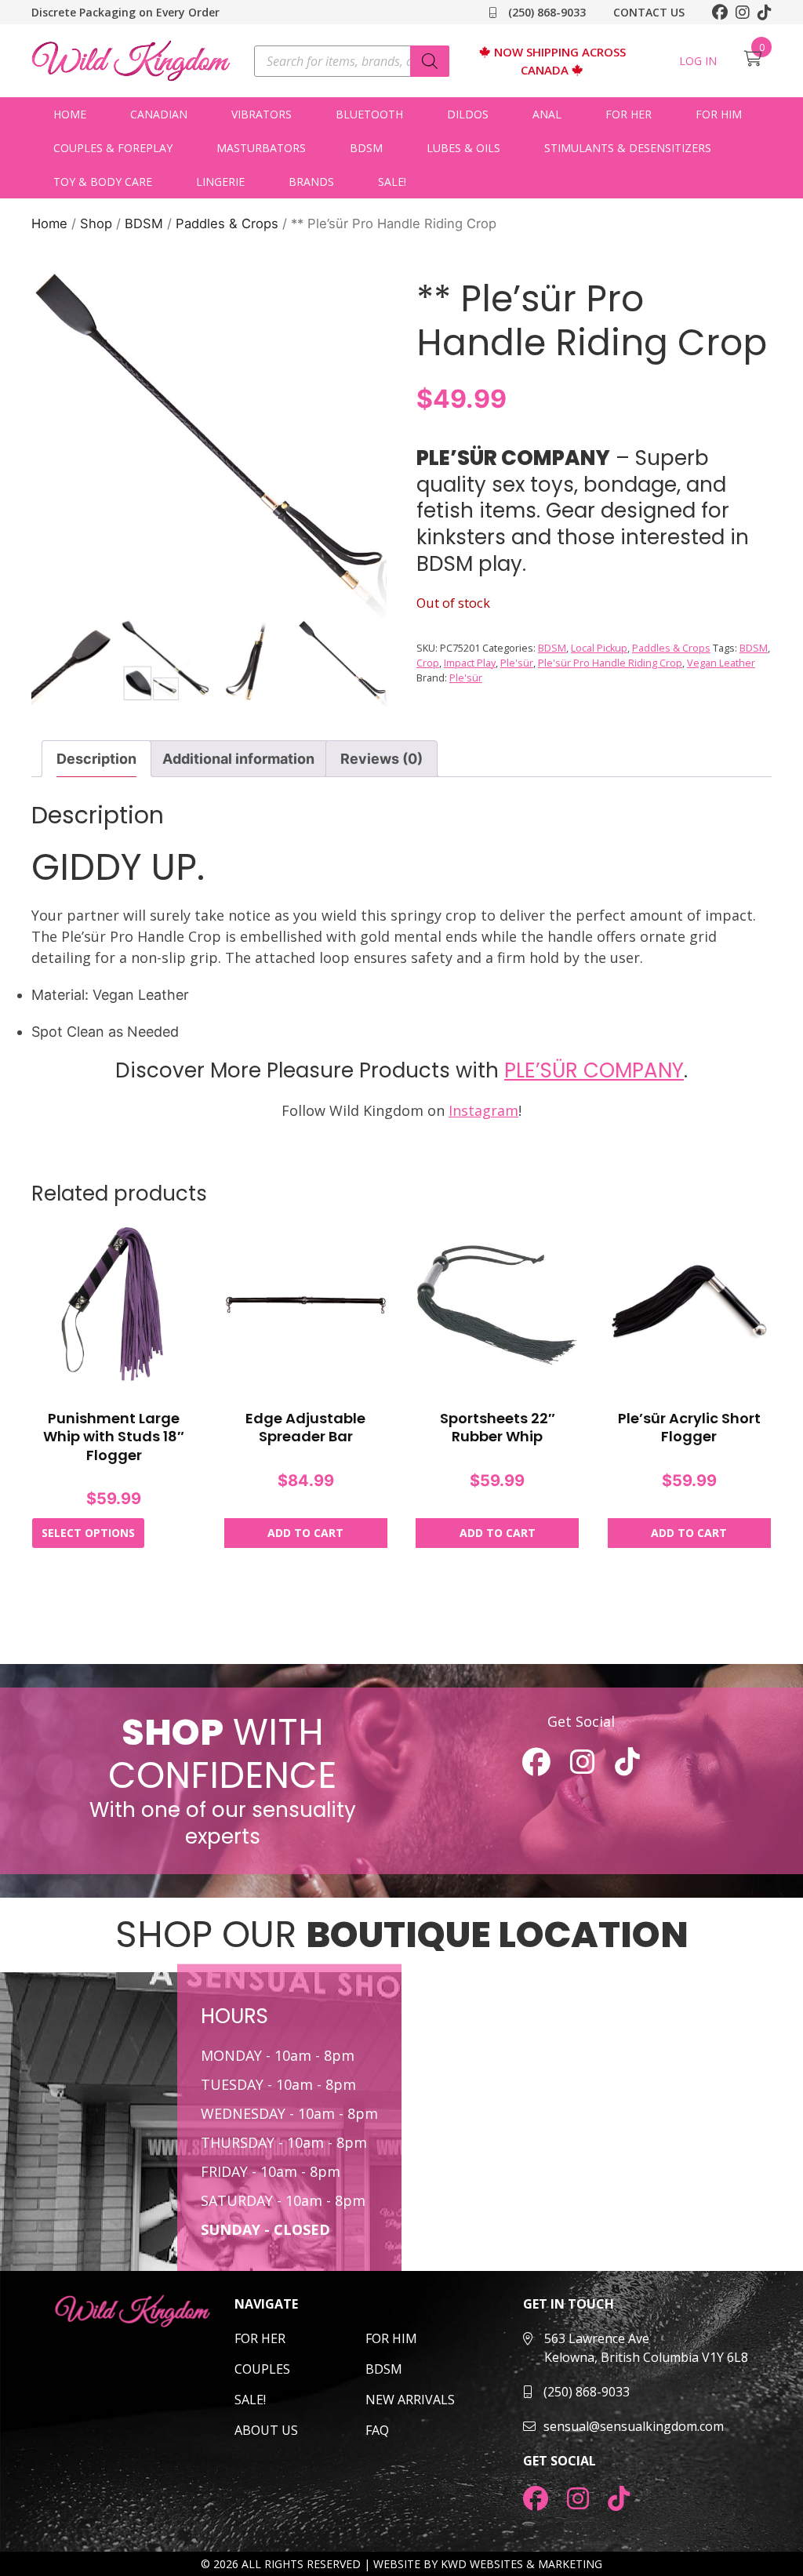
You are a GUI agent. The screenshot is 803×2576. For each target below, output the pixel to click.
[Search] (430, 61)
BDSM (366, 148)
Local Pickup (599, 648)
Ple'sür (517, 663)
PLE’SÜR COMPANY (594, 1070)
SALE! (392, 182)
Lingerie (220, 182)
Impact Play (470, 663)
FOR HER (260, 2338)
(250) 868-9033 (545, 12)
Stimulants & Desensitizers (628, 148)
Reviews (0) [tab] (382, 759)
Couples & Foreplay (113, 148)
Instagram (483, 1110)
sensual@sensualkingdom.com (634, 2426)
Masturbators (261, 148)
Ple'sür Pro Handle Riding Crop (610, 663)
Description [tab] (96, 759)
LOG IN (698, 61)
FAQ (377, 2430)
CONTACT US (649, 12)
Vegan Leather (721, 663)
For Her (629, 114)
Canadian (159, 114)
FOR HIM (391, 2338)
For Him (719, 114)
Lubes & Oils (463, 148)
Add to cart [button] (305, 1533)
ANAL (547, 114)
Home (70, 114)
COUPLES (262, 2369)
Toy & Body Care (103, 182)
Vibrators (262, 114)
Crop (428, 663)
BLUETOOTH (369, 114)
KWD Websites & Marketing (521, 2564)
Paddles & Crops (227, 223)
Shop (96, 223)
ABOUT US (266, 2430)
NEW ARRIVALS (410, 2400)
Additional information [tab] (238, 759)
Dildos (468, 114)
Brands (311, 182)
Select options (88, 1533)
